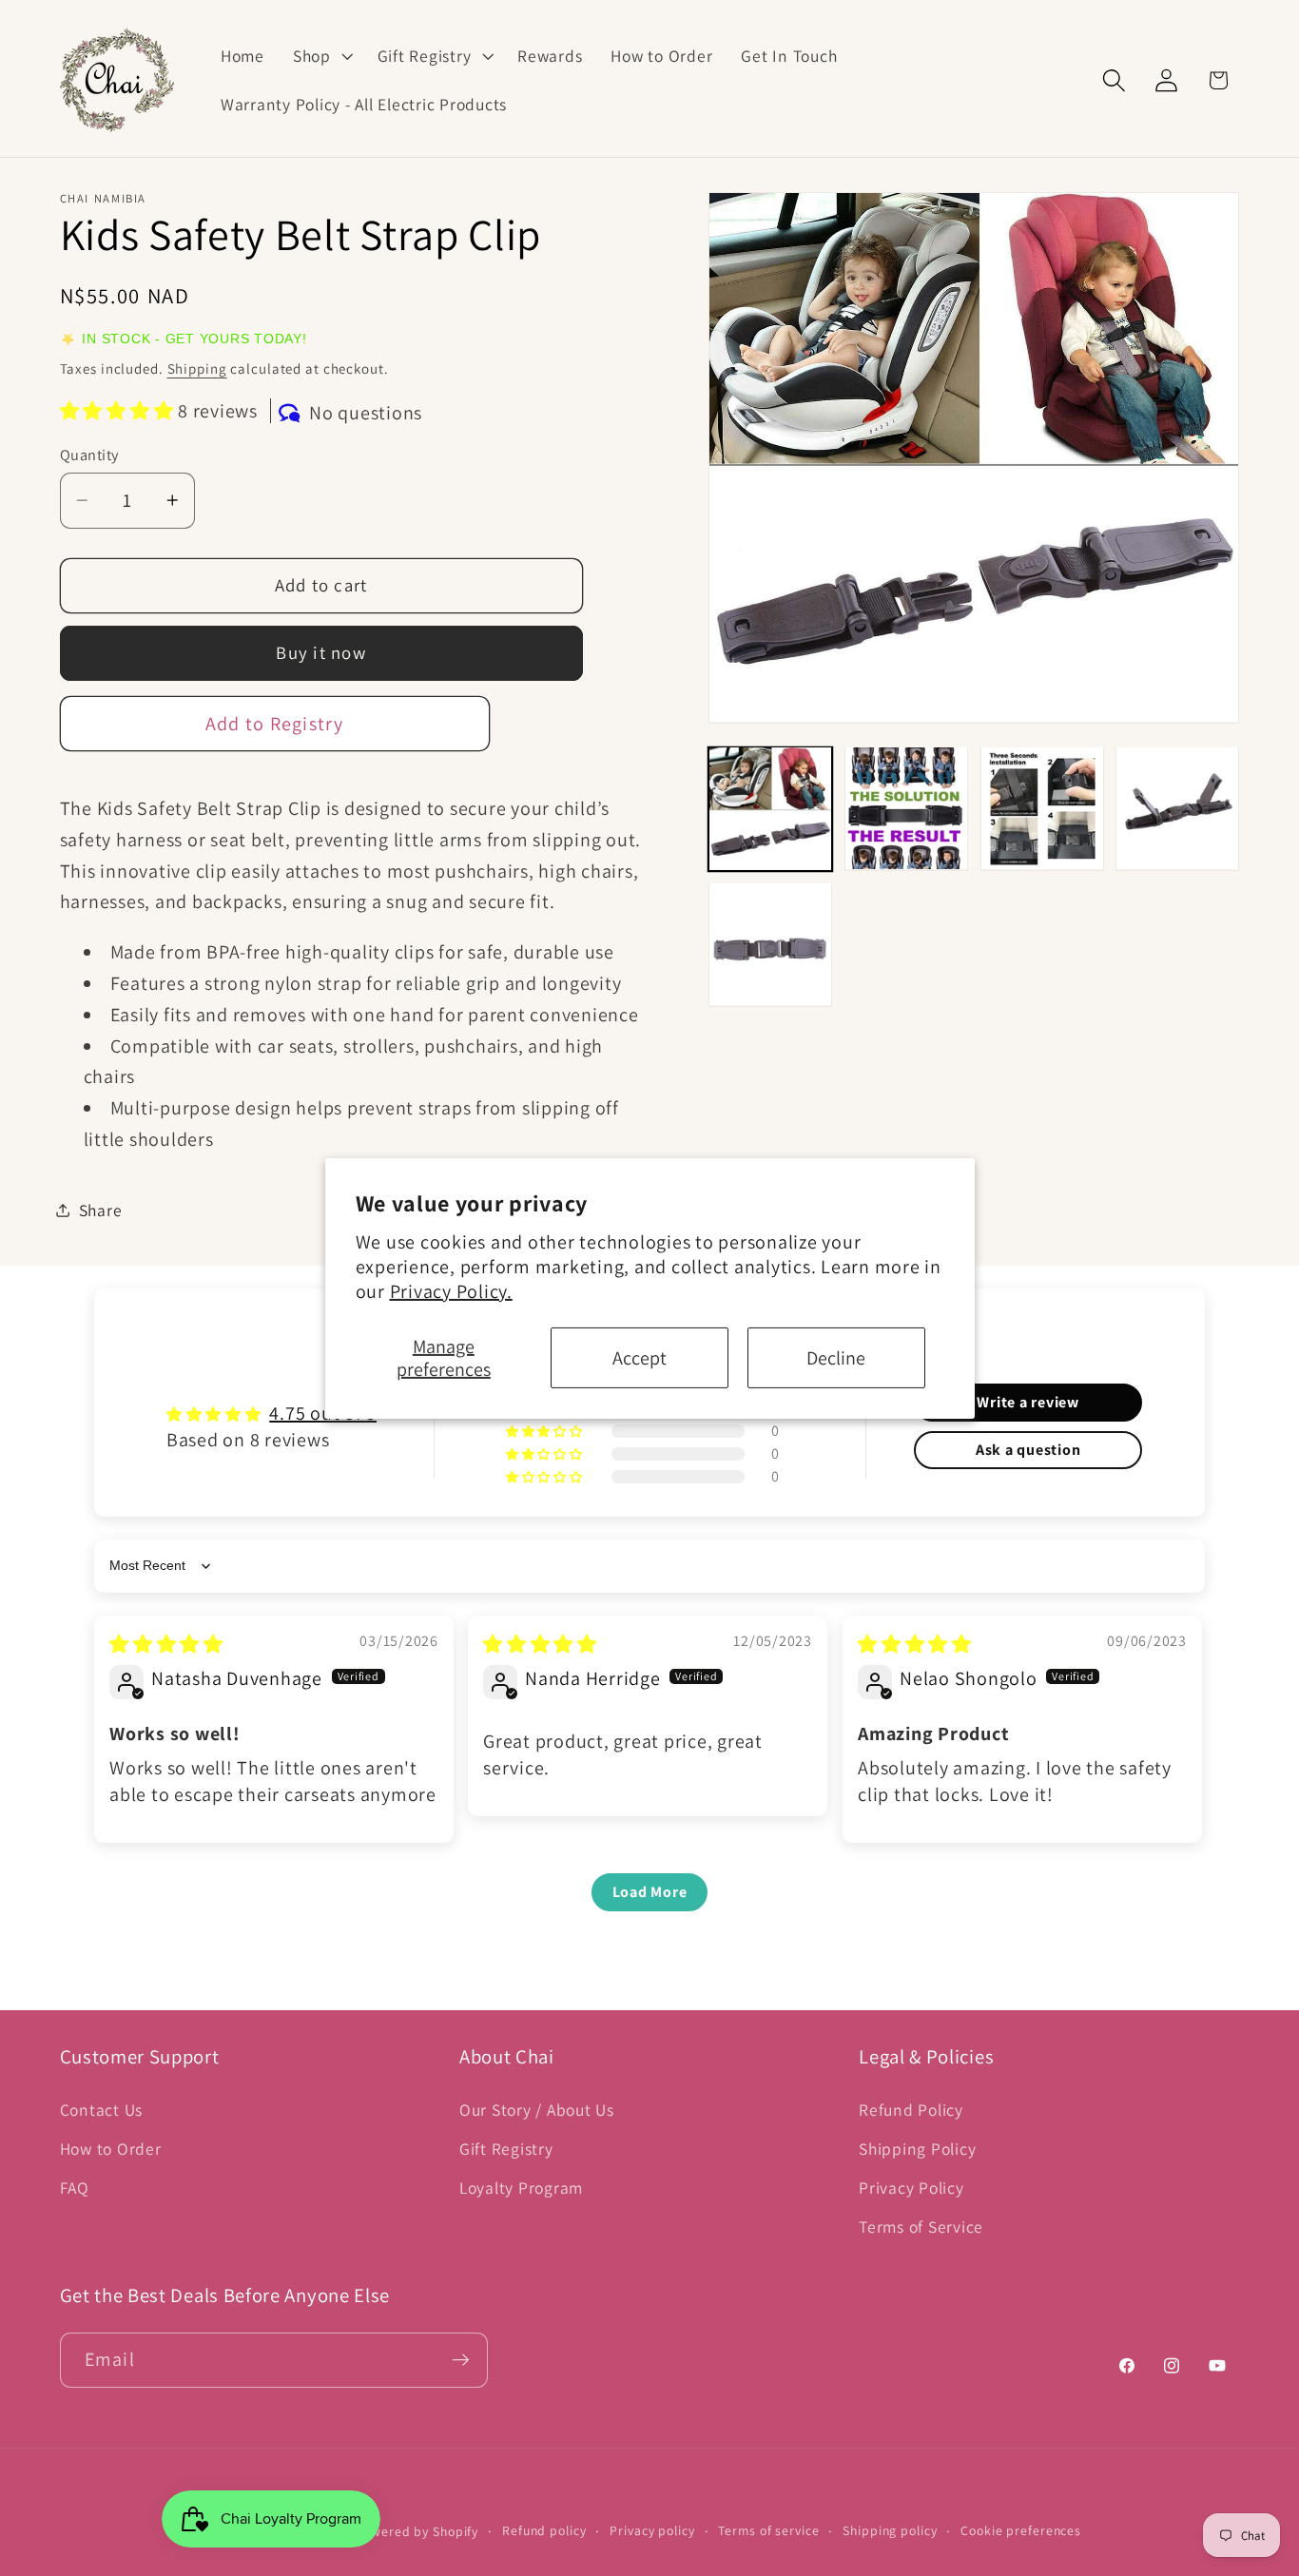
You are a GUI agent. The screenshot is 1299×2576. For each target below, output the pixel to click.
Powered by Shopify (417, 2531)
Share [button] (101, 1210)
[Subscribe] (461, 2360)
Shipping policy (890, 2530)
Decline (836, 1358)
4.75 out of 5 (323, 1413)
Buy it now (321, 652)
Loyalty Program (521, 2188)
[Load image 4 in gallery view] (1177, 808)
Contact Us (102, 2110)
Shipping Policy (917, 2149)
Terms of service (768, 2530)
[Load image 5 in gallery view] (770, 944)
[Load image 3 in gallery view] (1042, 808)
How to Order (111, 2149)
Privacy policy (652, 2530)
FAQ (75, 2188)
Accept (640, 1358)
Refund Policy (911, 2110)
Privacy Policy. (451, 1291)
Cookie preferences (1021, 2530)
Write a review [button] (1028, 1402)
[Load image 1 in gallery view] (770, 808)
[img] (166, 1644)
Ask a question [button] (1028, 1450)
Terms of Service (921, 2227)
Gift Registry (506, 2149)
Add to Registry (275, 723)
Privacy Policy (911, 2188)
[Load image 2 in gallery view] (906, 808)
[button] (321, 56)
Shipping (197, 368)
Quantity (89, 454)
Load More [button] (650, 1892)
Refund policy (544, 2530)
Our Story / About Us (537, 2110)
